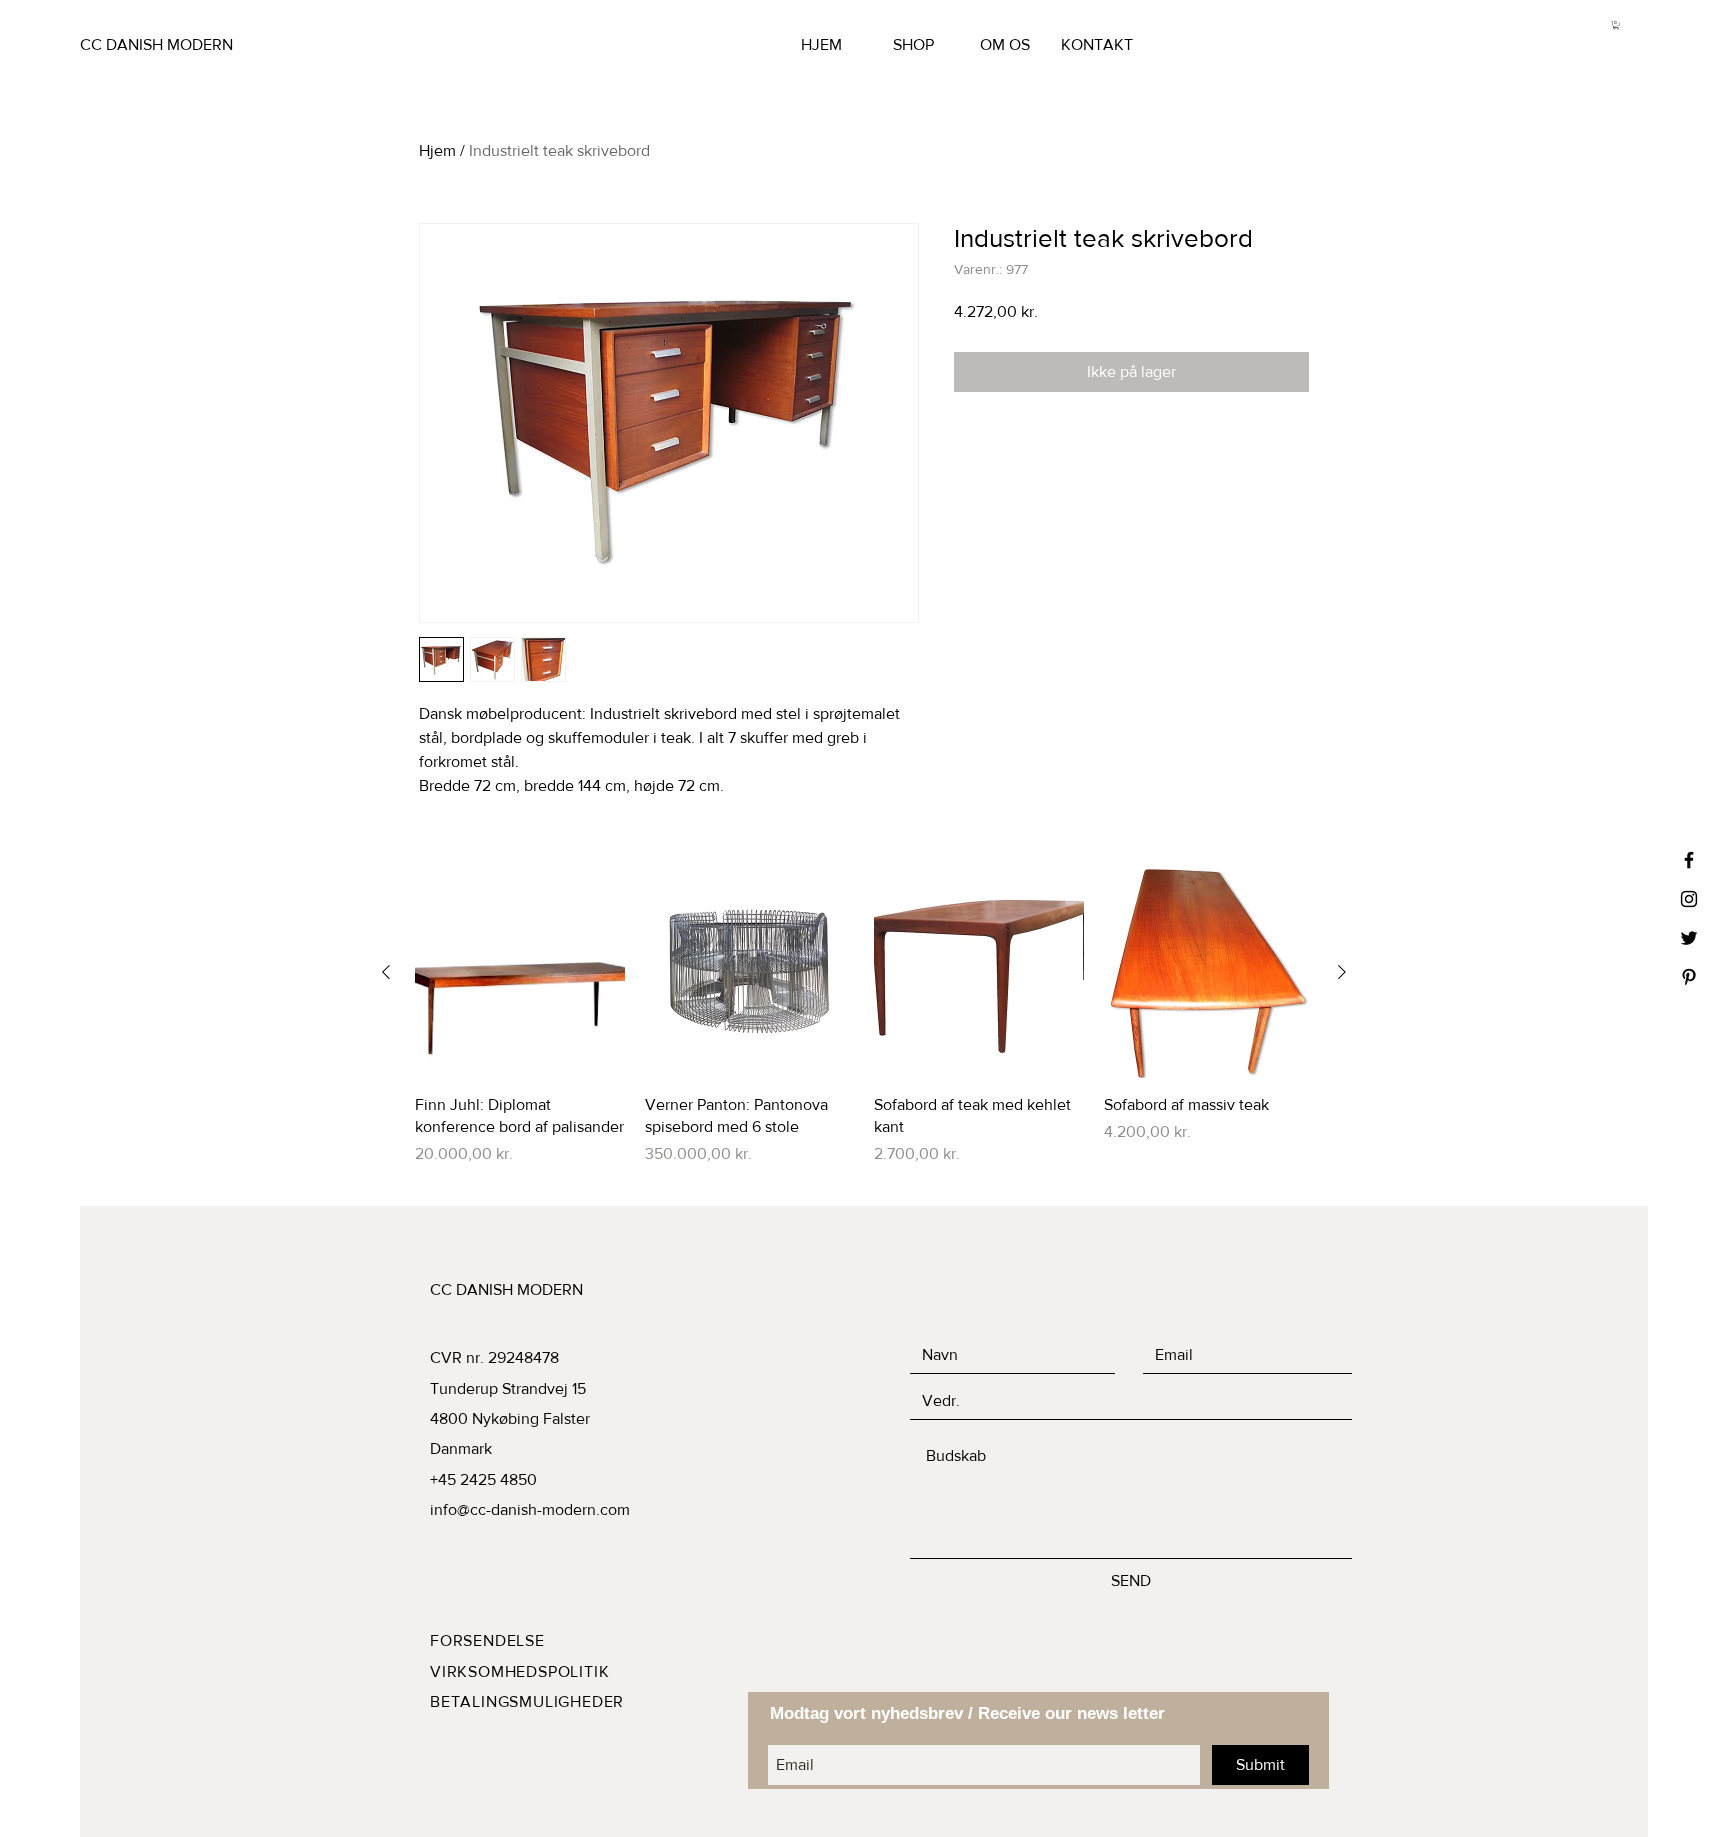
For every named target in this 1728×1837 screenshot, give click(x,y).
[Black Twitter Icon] (1689, 938)
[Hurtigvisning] (520, 973)
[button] (1616, 25)
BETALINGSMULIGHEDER (527, 1701)
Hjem (437, 150)
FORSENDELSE (487, 1640)
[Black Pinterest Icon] (1689, 977)
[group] (864, 1028)
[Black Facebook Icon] (1689, 860)
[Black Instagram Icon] (1689, 899)
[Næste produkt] (1342, 972)
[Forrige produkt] (386, 972)
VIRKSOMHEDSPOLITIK (519, 1671)
